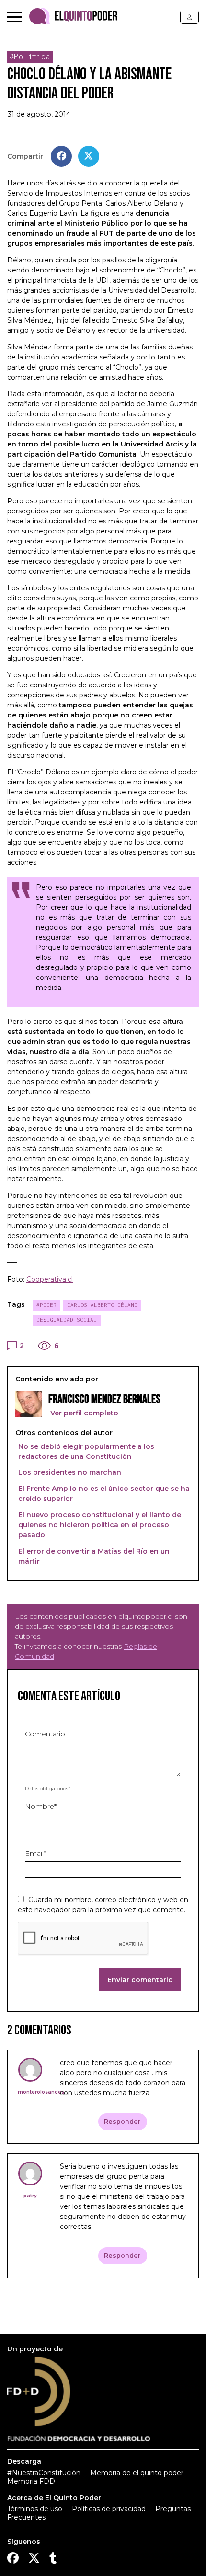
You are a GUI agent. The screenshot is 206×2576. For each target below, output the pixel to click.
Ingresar (189, 17)
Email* (35, 1853)
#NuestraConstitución (44, 2473)
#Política (30, 57)
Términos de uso (35, 2509)
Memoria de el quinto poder (137, 2473)
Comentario (45, 1734)
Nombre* (41, 1806)
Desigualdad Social (67, 1320)
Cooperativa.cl (50, 1279)
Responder (122, 2122)
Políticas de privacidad (109, 2509)
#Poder (46, 1305)
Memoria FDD (31, 2481)
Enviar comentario (140, 1980)
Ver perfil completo (83, 1413)
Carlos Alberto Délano (102, 1305)
